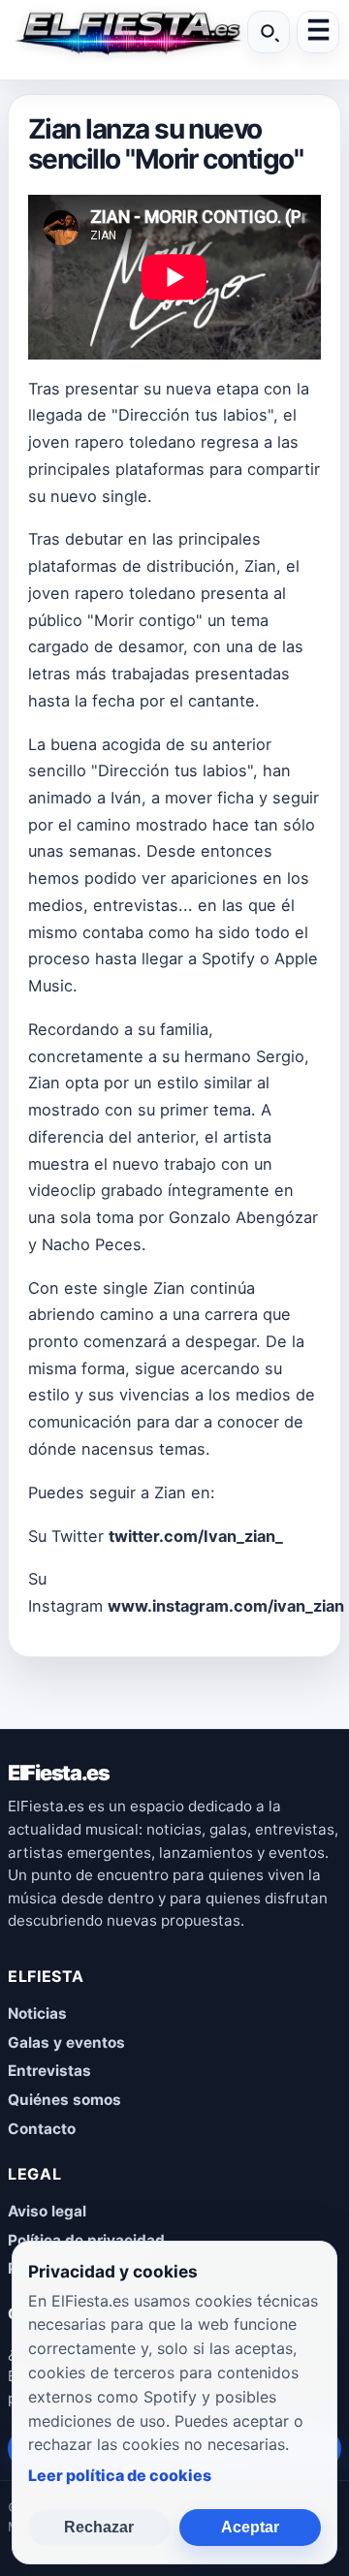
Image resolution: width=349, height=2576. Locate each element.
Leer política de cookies (120, 2475)
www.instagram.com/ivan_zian (226, 1606)
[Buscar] (269, 32)
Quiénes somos (64, 2100)
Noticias (37, 2013)
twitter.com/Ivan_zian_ (196, 1536)
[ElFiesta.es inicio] (125, 32)
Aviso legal (47, 2211)
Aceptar (250, 2527)
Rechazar (99, 2527)
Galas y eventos (66, 2042)
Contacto (42, 2129)
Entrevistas (49, 2071)
